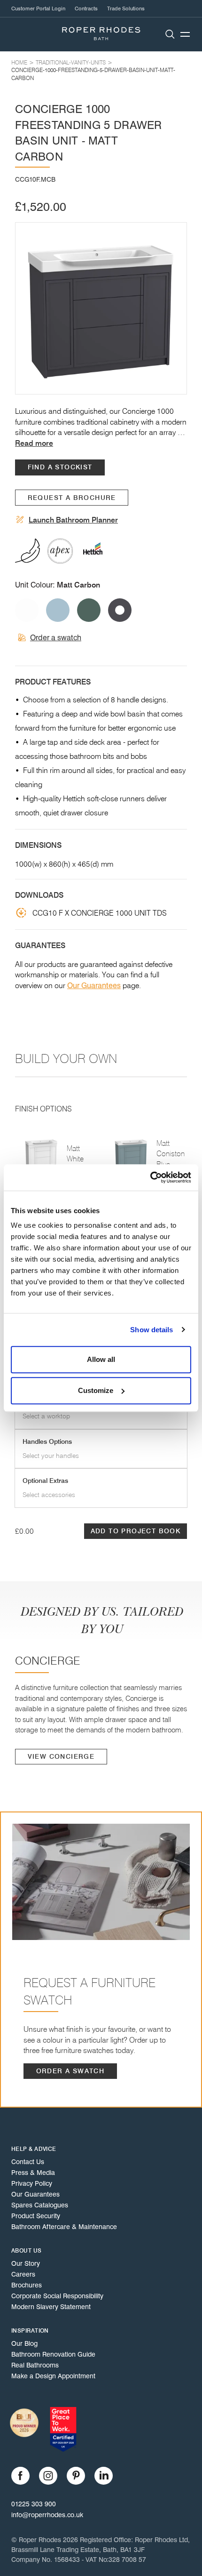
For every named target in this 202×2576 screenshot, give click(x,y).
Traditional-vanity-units (71, 62)
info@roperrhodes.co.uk (47, 2515)
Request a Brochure (72, 498)
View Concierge (61, 1757)
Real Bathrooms (35, 2365)
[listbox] (101, 308)
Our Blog (24, 2343)
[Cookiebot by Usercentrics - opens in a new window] (150, 1177)
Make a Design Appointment (53, 2376)
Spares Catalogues (40, 2205)
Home (19, 62)
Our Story (26, 2263)
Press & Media (33, 2173)
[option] (101, 308)
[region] (101, 308)
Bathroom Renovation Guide (53, 2354)
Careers (23, 2274)
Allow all (101, 1359)
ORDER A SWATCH (70, 2071)
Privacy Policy (32, 2183)
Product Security (36, 2216)
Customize (96, 1390)
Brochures (27, 2285)
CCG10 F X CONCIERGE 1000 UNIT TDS (100, 913)
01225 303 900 (34, 2504)
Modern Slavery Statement (51, 2307)
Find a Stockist (60, 467)
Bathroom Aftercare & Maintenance (64, 2227)
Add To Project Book (136, 1531)
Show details (151, 1330)
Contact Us (28, 2162)
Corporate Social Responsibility (57, 2296)
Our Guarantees (94, 986)
